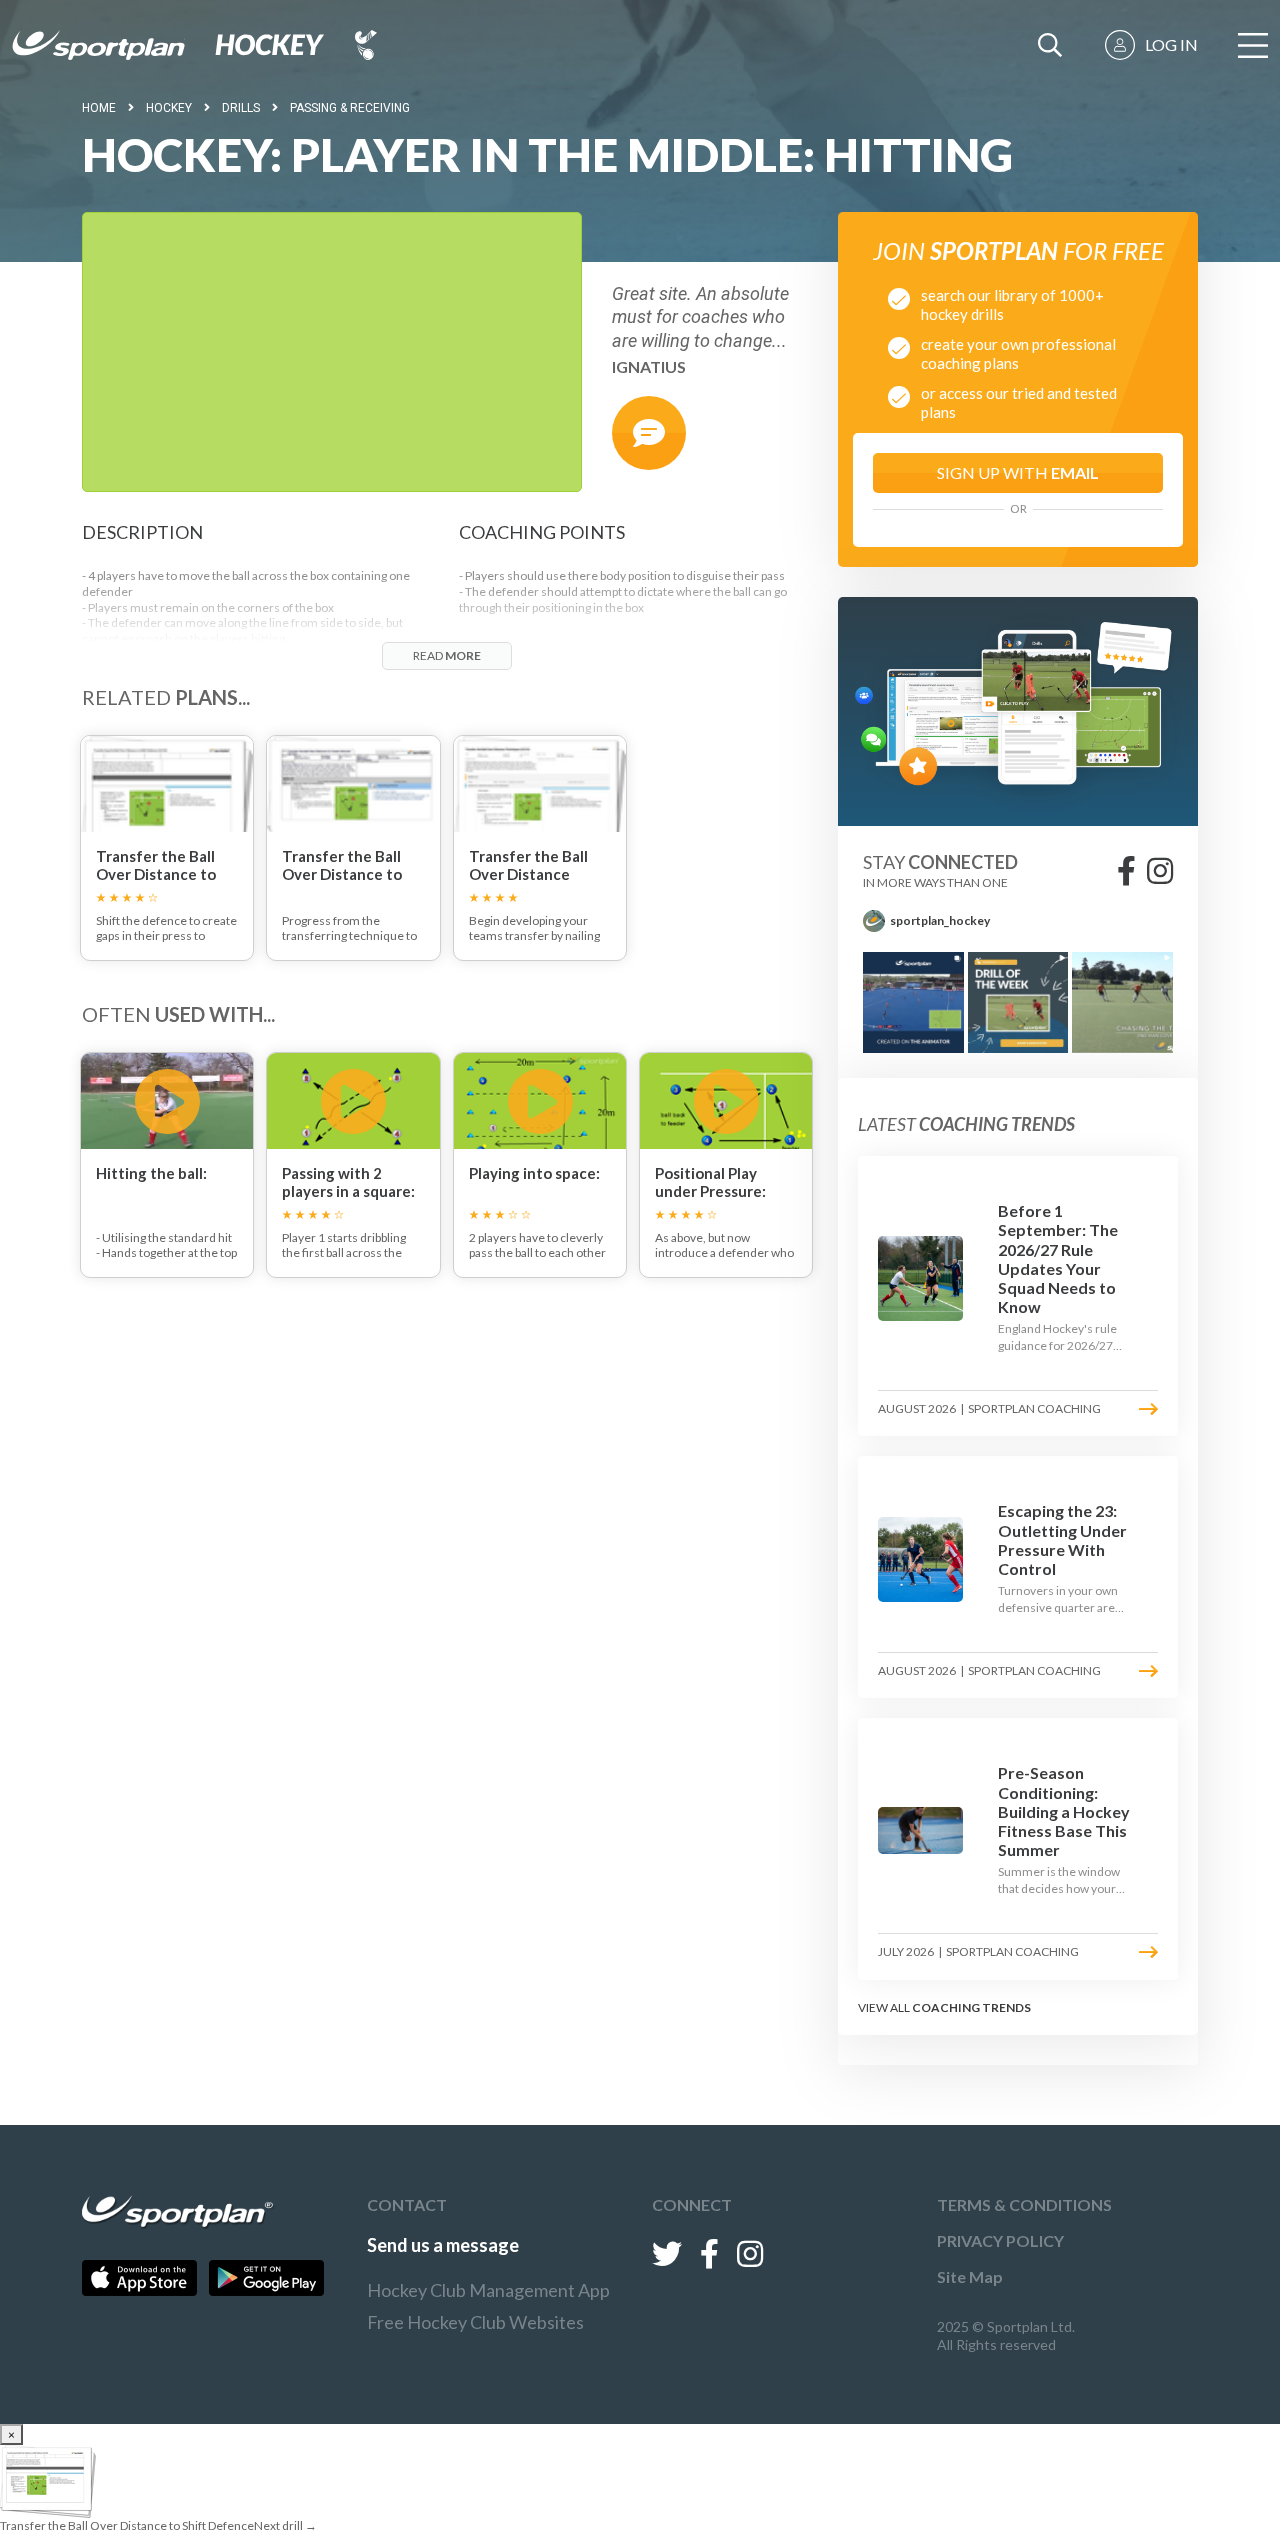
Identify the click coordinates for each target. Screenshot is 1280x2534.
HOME (99, 108)
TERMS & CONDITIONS (1024, 2204)
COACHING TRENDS (971, 2007)
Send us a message (443, 2245)
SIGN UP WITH (1018, 472)
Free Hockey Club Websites (475, 2322)
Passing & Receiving (350, 108)
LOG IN (1171, 44)
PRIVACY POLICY (1000, 2240)
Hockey (169, 108)
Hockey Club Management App (488, 2290)
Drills (241, 108)
